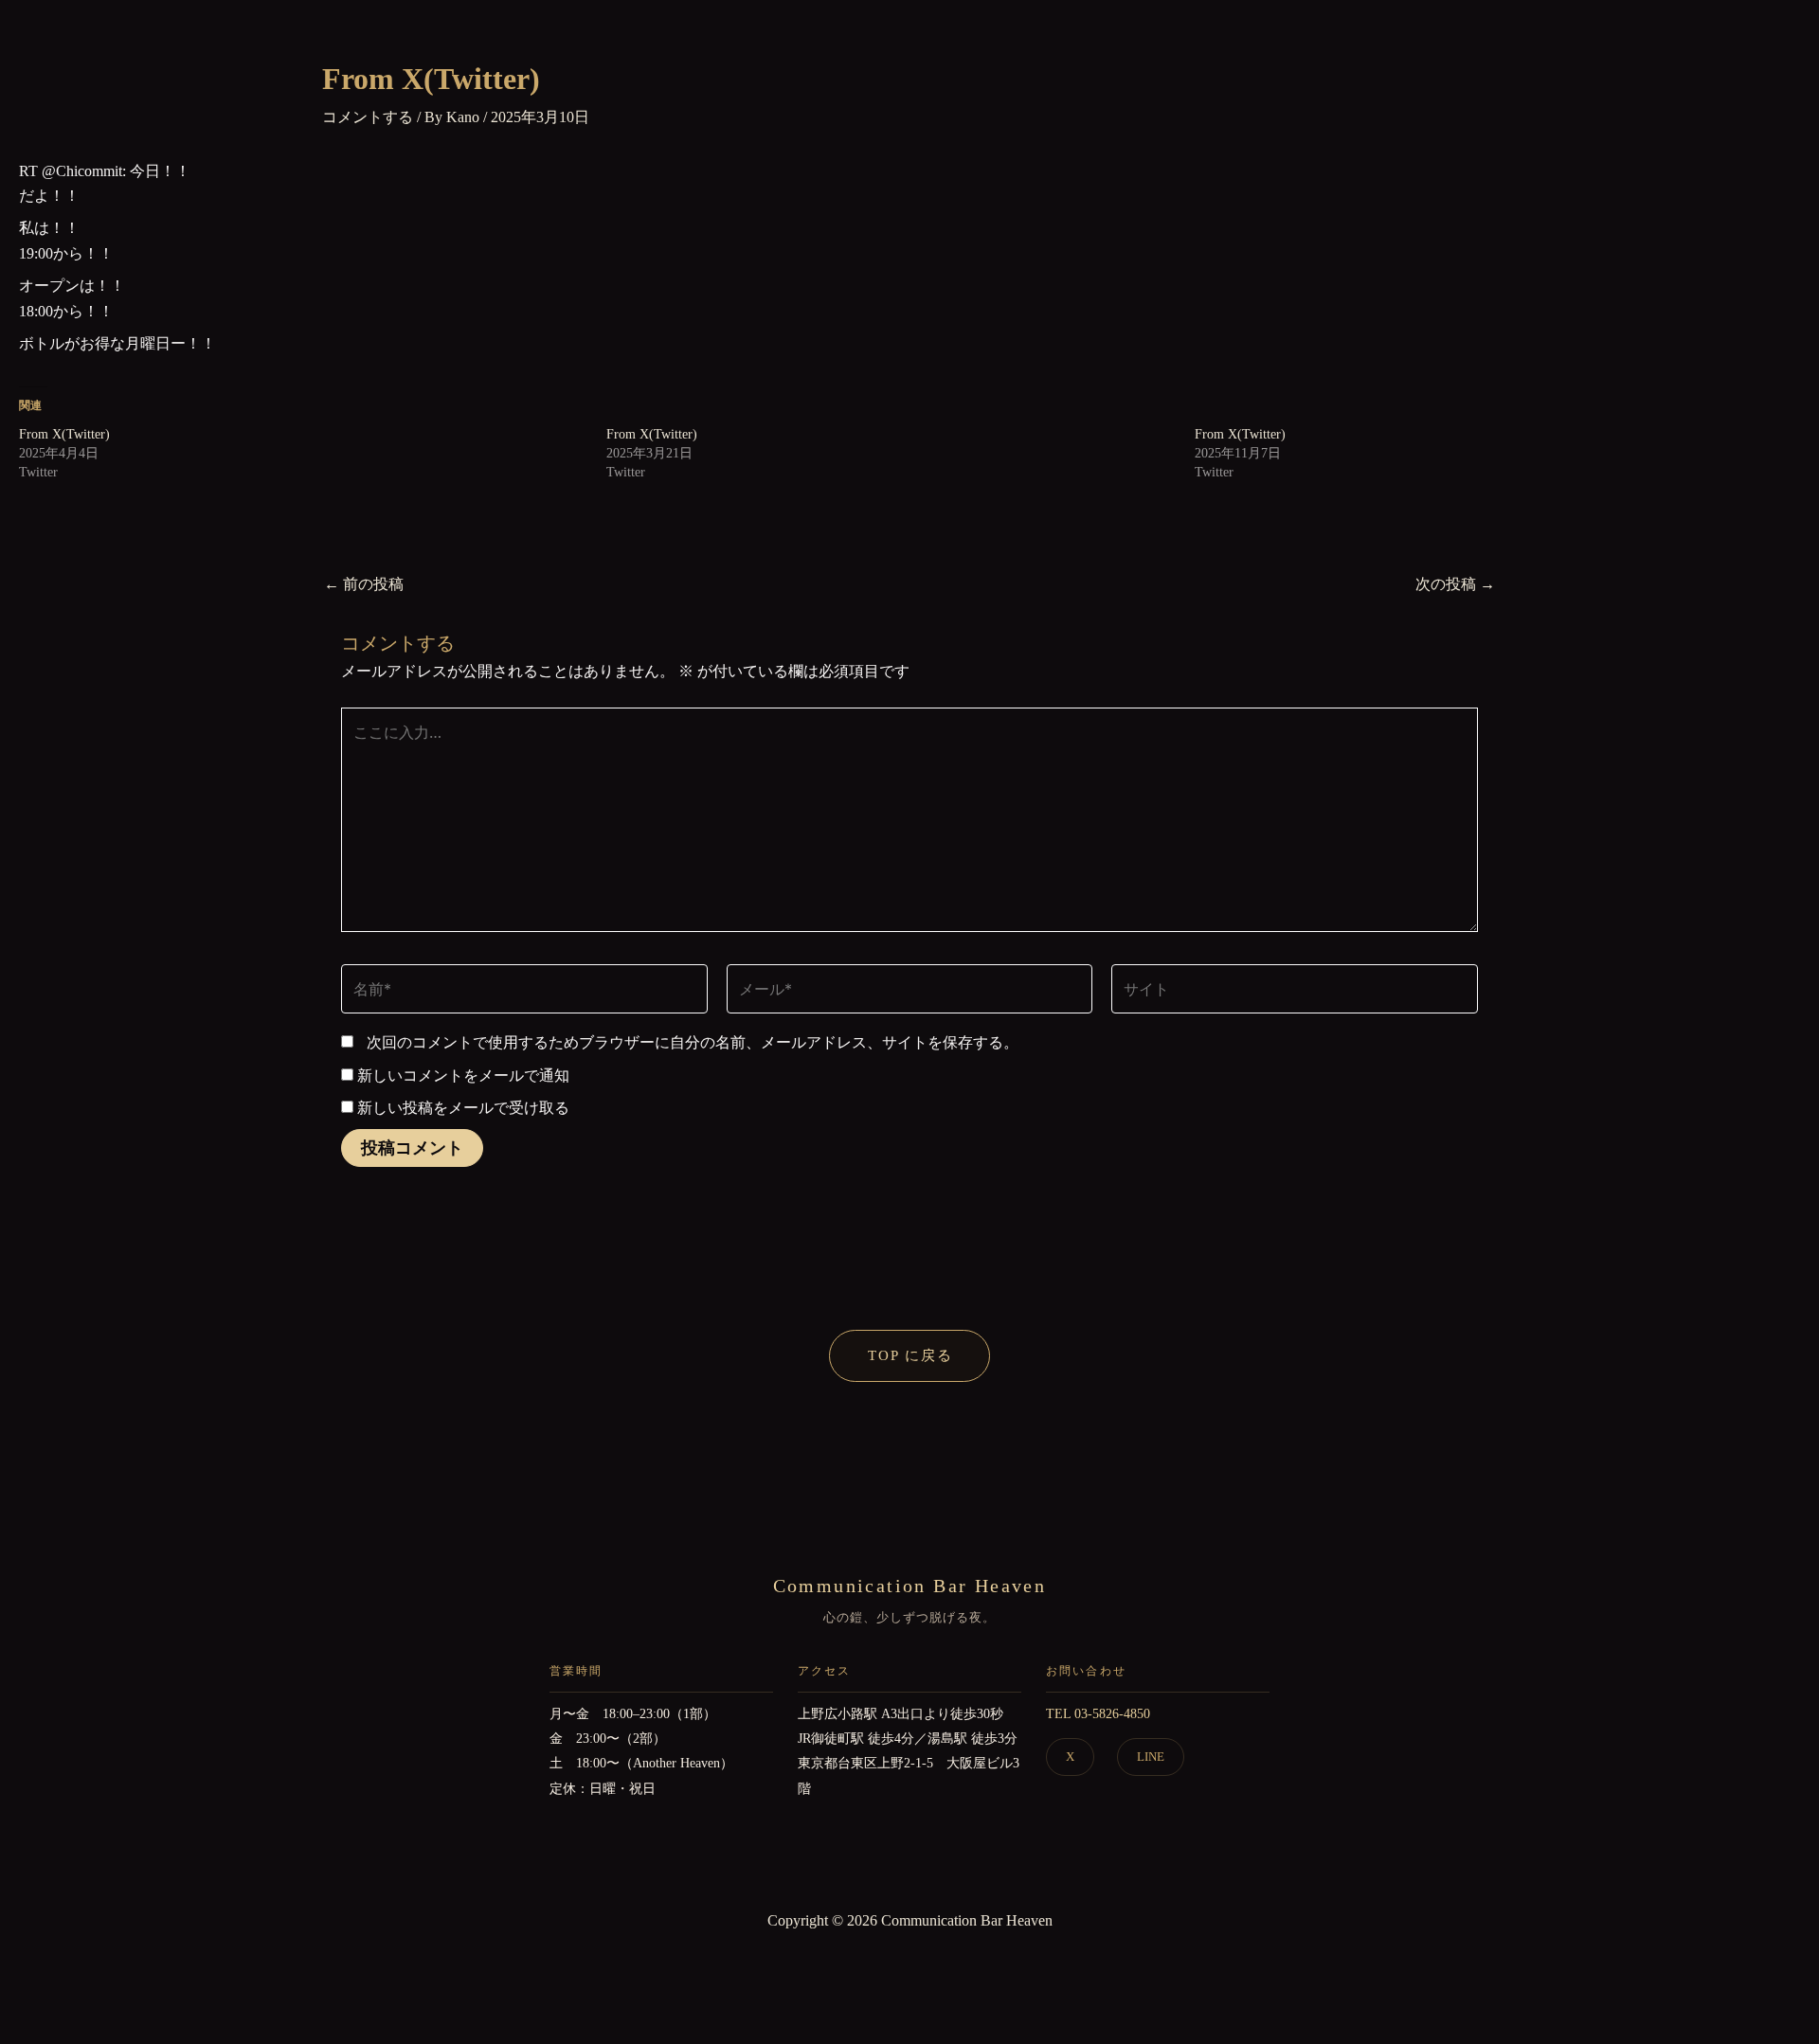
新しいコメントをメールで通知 (463, 1076)
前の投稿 (364, 584)
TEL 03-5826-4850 (1098, 1714)
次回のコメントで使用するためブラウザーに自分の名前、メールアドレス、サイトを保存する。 (693, 1042)
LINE (1151, 1757)
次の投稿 (1455, 584)
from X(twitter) (64, 434)
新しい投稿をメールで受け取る (463, 1108)
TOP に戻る (911, 1355)
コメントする (368, 117)
